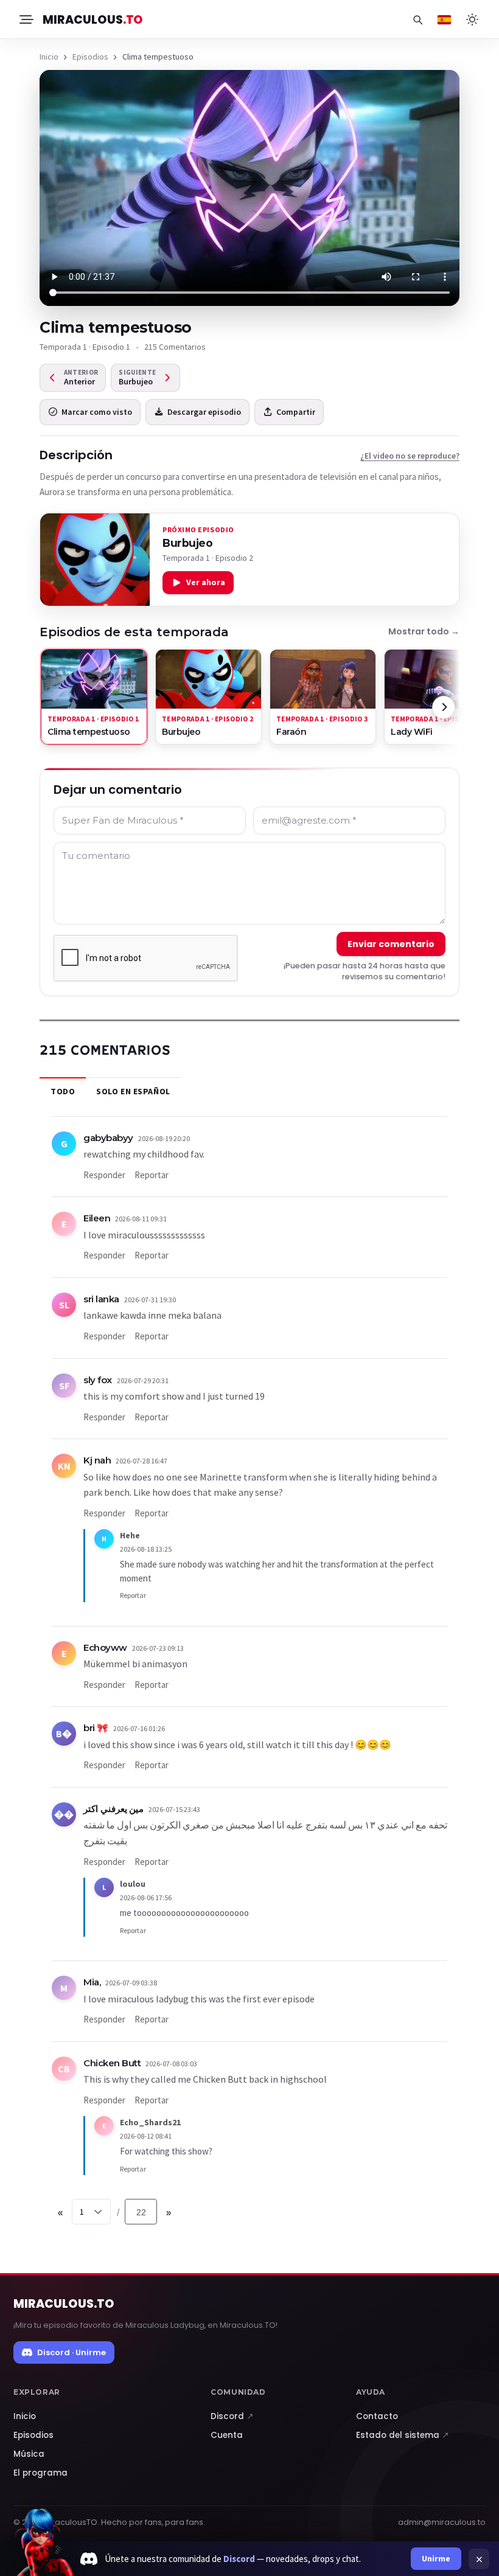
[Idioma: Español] (444, 19)
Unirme (436, 2558)
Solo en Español (133, 1091)
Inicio (49, 57)
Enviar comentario (391, 944)
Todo (63, 1091)
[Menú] (26, 19)
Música (29, 2454)
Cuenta (227, 2435)
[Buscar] (417, 19)
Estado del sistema (403, 2435)
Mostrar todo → (424, 631)
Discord (232, 2416)
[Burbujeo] (95, 560)
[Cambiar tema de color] (472, 19)
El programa (40, 2473)
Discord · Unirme (72, 2352)
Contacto (377, 2416)
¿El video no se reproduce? (410, 456)
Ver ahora (206, 582)
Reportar (152, 1175)
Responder (104, 1175)
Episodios (90, 57)
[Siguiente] (444, 707)
